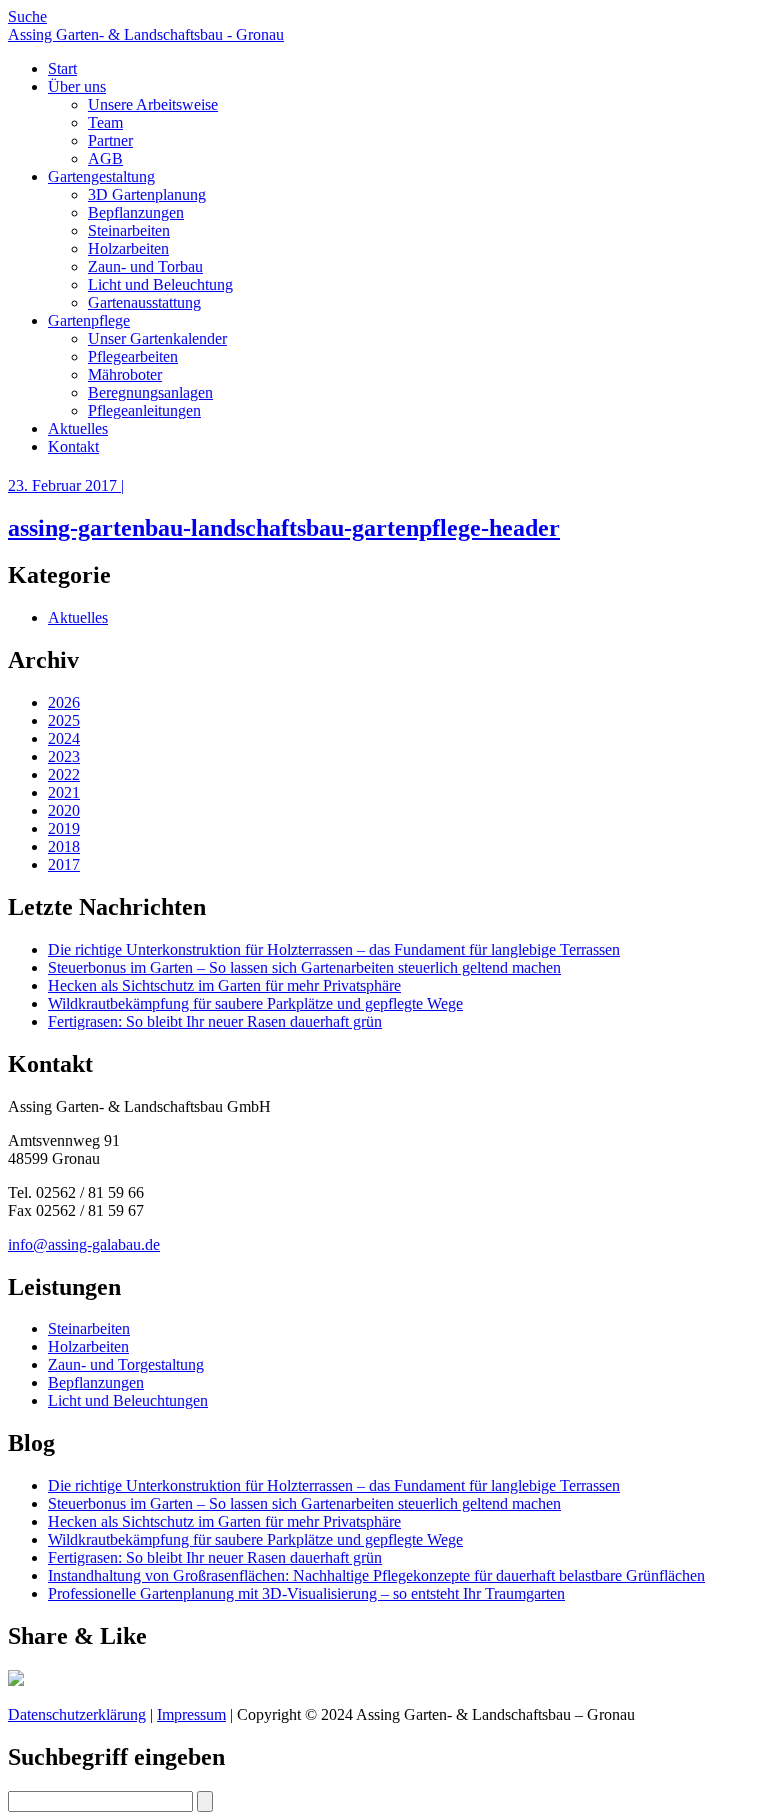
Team (105, 122)
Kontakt (73, 446)
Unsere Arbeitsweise (153, 104)
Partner (110, 140)
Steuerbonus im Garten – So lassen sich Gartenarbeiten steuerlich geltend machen (304, 967)
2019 (64, 828)
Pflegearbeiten (133, 356)
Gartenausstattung (144, 302)
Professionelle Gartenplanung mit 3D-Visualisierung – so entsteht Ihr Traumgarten (306, 1593)
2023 (64, 756)
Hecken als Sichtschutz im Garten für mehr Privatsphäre (224, 985)
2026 (64, 702)
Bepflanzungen (136, 212)
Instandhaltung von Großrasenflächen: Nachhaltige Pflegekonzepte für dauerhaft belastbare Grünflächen (376, 1575)
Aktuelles (78, 428)
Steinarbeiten (129, 230)
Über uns (77, 86)
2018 (64, 846)
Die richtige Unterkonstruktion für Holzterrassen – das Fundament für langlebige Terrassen (334, 949)
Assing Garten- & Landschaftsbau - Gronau (146, 34)
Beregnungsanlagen (150, 392)
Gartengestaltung (101, 176)
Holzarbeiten (128, 248)
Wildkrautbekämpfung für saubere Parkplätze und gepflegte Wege (255, 1003)
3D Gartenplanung (147, 194)
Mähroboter (125, 374)
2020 (64, 810)
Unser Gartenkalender (157, 338)
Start (62, 68)
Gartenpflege (89, 320)
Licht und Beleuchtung (160, 284)
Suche (27, 16)
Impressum (191, 1714)
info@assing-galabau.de (84, 1244)
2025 (64, 720)
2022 (64, 774)
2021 (64, 792)
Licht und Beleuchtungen (128, 1400)
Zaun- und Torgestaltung (126, 1364)
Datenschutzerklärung (77, 1714)
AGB (105, 158)
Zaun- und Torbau (145, 266)
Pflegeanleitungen (144, 410)
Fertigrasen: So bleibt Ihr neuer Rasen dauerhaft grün (215, 1021)
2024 (64, 738)
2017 (64, 864)
